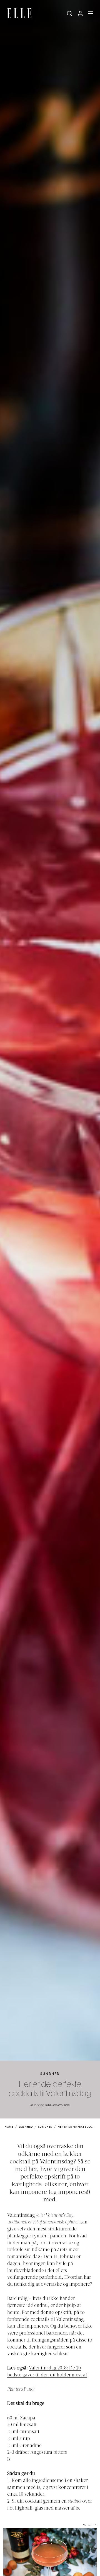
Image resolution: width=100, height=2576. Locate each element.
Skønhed (26, 2127)
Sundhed (50, 2074)
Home (9, 2127)
